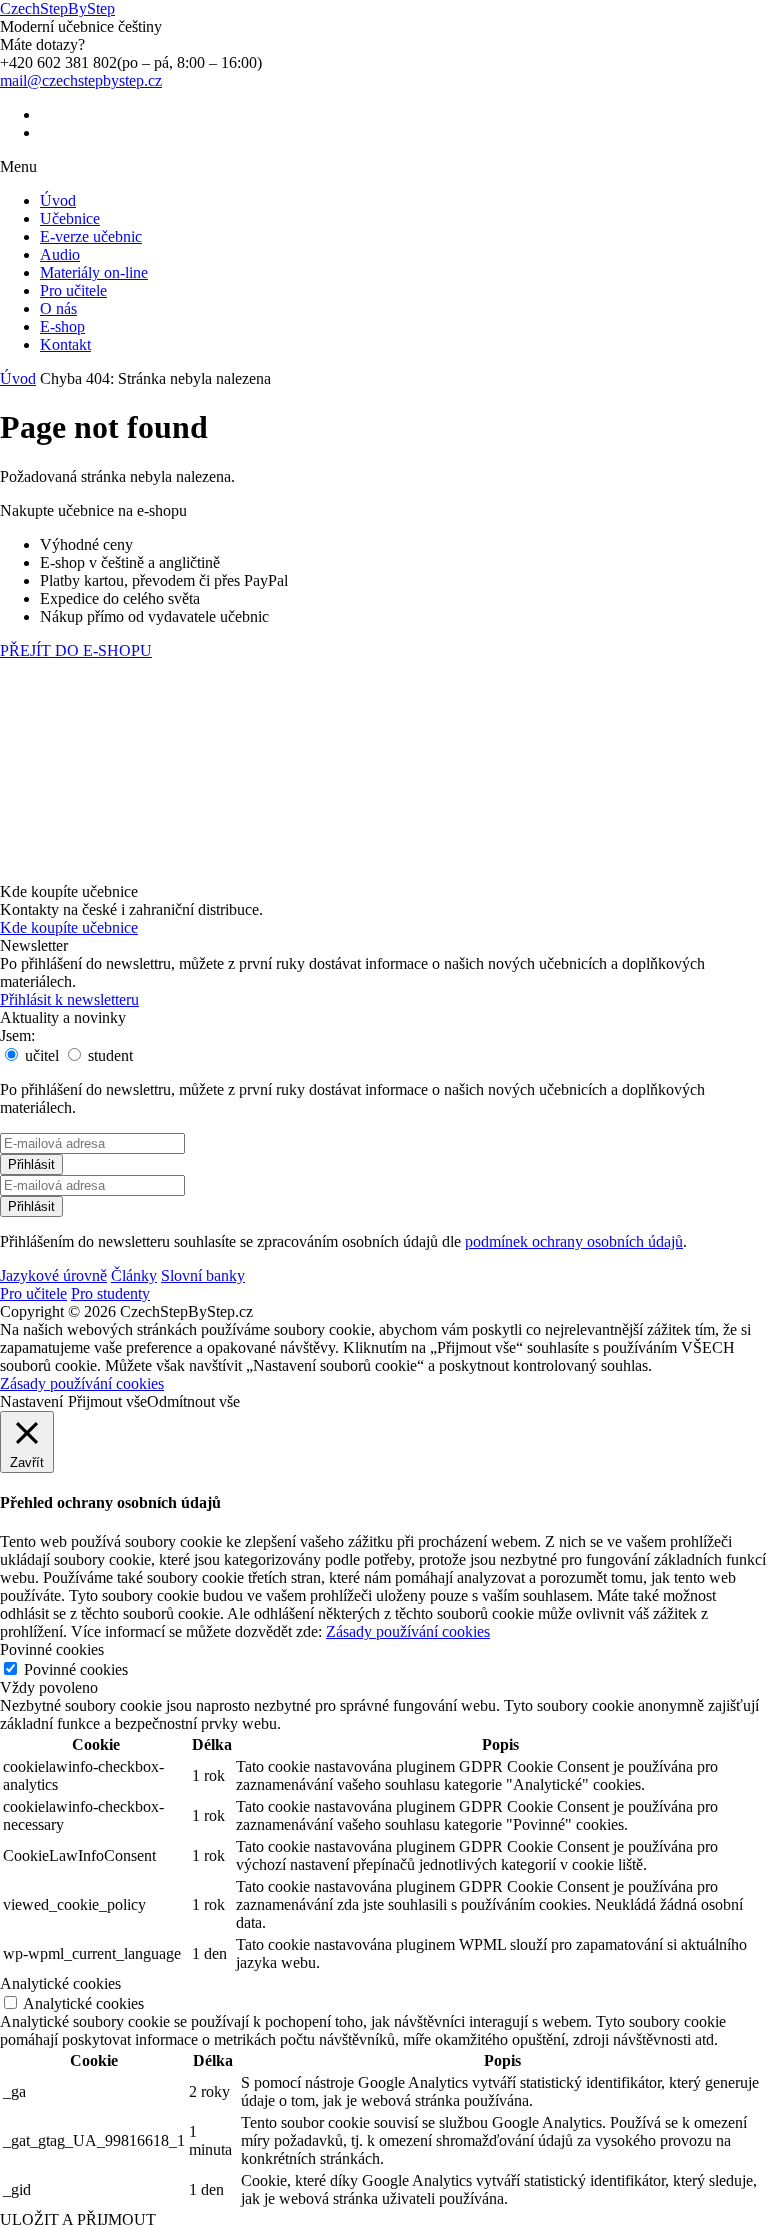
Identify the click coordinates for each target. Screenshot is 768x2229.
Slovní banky (203, 1275)
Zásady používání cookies (82, 1383)
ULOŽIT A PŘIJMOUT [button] (78, 2219)
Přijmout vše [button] (107, 1401)
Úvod (58, 200)
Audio (60, 254)
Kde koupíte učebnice (69, 927)
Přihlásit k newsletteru (69, 999)
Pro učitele (73, 290)
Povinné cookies (76, 1669)
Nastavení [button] (31, 1401)
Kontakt (65, 344)
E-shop (62, 326)
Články (134, 1275)
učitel (40, 1055)
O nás (58, 308)
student (108, 1055)
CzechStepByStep (57, 8)
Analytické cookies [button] (60, 1983)
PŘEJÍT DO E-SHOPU (76, 650)
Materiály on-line (94, 272)
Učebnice (70, 218)
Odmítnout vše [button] (193, 1401)
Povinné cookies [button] (52, 1649)
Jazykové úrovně (53, 1275)
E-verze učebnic (91, 236)
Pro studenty (110, 1293)
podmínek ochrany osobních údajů (574, 1241)
